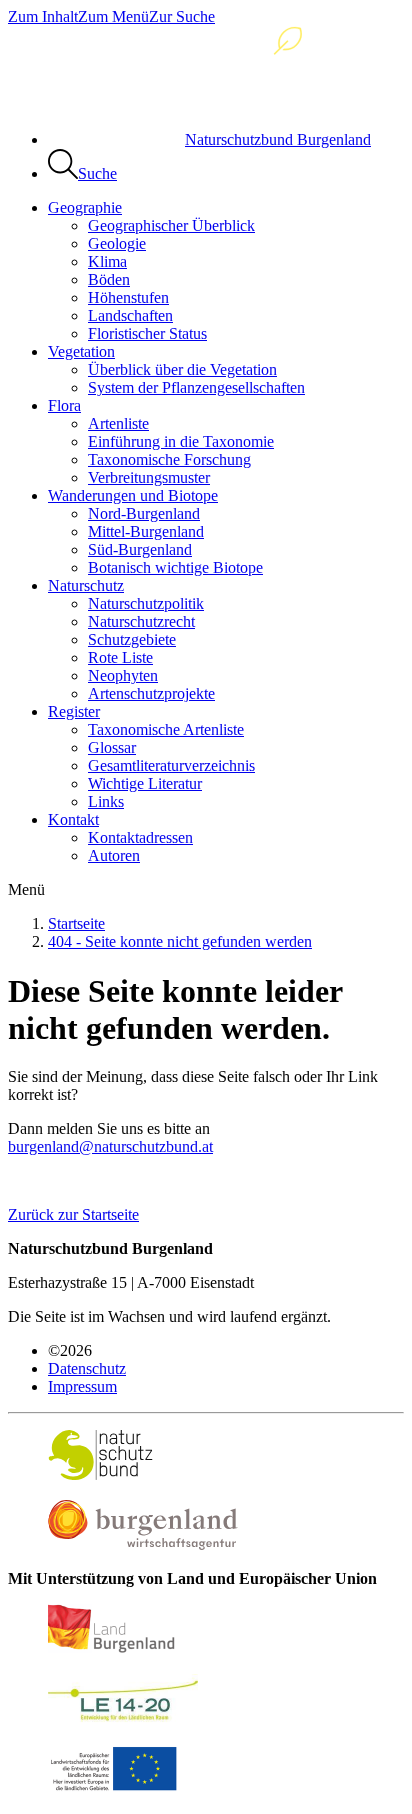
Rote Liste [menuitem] (120, 657)
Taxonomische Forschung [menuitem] (169, 459)
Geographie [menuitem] (85, 207)
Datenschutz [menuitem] (87, 1368)
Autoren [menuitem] (114, 855)
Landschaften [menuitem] (130, 315)
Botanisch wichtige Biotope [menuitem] (175, 567)
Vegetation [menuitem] (81, 351)
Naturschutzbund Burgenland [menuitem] (278, 139)
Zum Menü (113, 16)
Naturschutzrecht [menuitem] (141, 621)
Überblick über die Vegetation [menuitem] (182, 369)
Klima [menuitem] (107, 261)
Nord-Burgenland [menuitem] (144, 513)
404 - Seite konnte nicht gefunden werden (180, 941)
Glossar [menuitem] (112, 747)
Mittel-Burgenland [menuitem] (146, 531)
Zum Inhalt (43, 16)
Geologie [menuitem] (117, 243)
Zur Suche (182, 16)
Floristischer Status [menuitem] (147, 333)
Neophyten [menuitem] (123, 675)
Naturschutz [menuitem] (86, 585)
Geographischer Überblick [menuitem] (171, 225)
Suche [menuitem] (97, 173)
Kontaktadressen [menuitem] (140, 837)
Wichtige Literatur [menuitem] (145, 783)
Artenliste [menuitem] (118, 423)
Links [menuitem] (106, 801)
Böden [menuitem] (109, 279)
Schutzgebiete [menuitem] (132, 639)
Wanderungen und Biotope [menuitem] (133, 495)
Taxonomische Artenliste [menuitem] (166, 729)
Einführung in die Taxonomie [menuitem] (181, 441)
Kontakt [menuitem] (73, 819)
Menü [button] (26, 889)
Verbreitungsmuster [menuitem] (149, 477)
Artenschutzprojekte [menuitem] (151, 693)
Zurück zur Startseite (73, 1214)
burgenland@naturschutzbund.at (110, 1146)
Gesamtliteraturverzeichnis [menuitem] (171, 765)
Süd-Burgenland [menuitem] (140, 549)
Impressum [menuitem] (82, 1386)
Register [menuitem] (74, 711)
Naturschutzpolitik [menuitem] (146, 603)
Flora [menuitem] (64, 405)
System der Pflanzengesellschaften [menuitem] (196, 387)
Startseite (76, 923)
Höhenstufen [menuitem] (128, 297)
